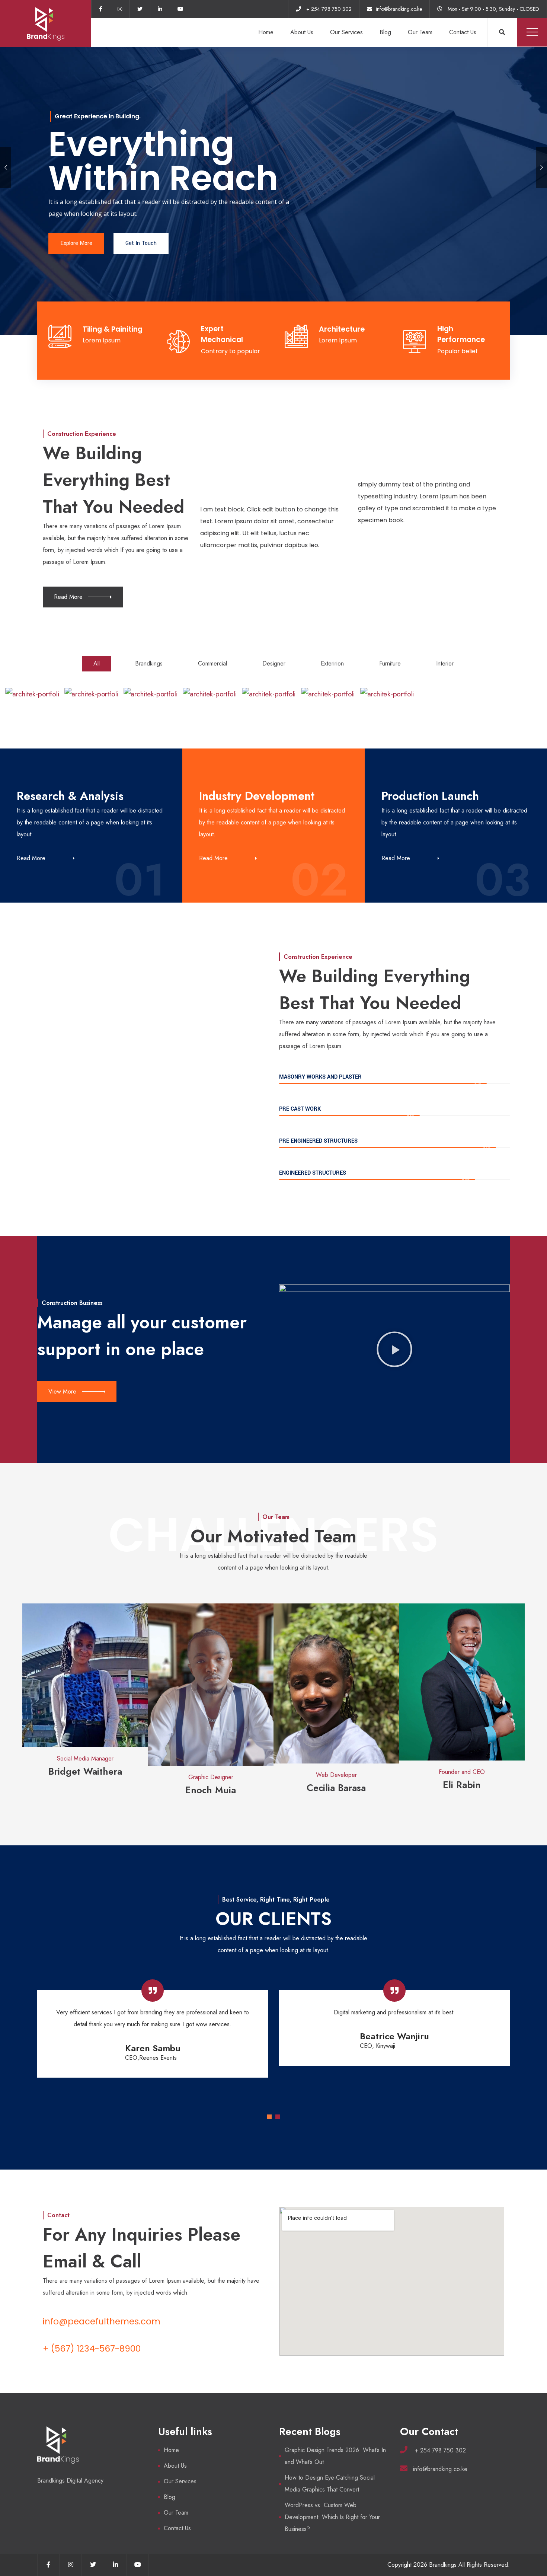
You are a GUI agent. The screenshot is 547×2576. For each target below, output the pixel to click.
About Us (302, 32)
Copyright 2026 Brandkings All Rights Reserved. (449, 2565)
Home (266, 32)
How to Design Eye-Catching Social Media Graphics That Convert (330, 2484)
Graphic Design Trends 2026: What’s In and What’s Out (335, 2456)
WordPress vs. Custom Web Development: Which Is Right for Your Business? (332, 2517)
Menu (532, 32)
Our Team (420, 32)
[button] (394, 1350)
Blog (385, 32)
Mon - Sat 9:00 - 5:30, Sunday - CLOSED (493, 9)
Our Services (346, 32)
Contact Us (463, 32)
